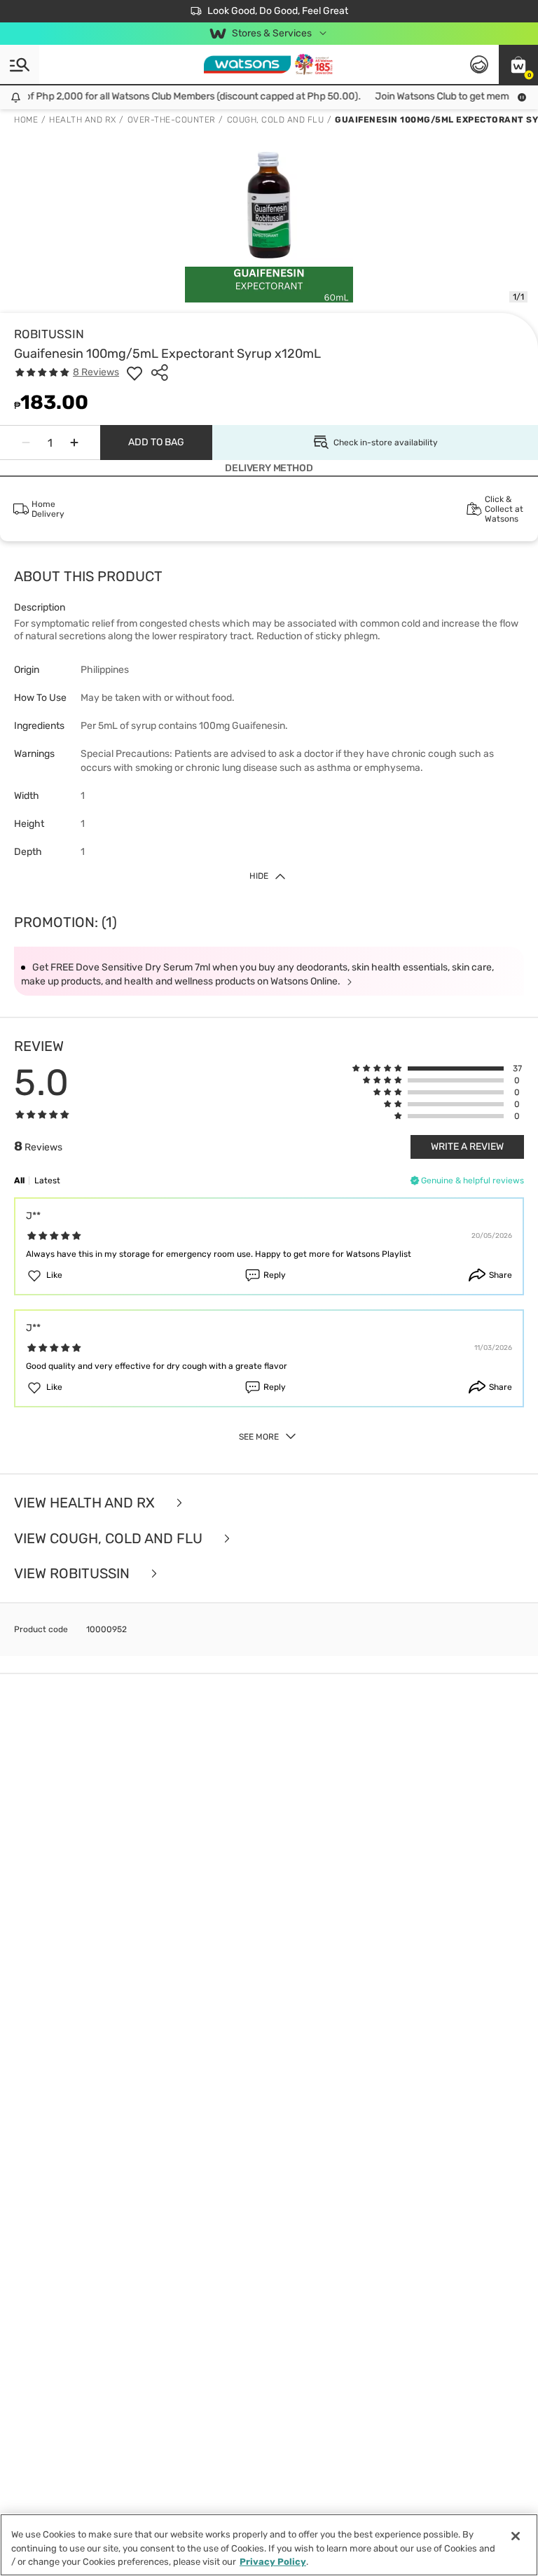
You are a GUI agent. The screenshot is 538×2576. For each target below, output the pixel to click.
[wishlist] (134, 373)
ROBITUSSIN (49, 334)
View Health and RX (86, 1503)
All (19, 1181)
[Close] (516, 2536)
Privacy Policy (273, 2562)
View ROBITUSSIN (74, 1574)
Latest (47, 1181)
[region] (269, 2545)
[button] (518, 64)
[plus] (74, 443)
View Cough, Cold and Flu (110, 1539)
